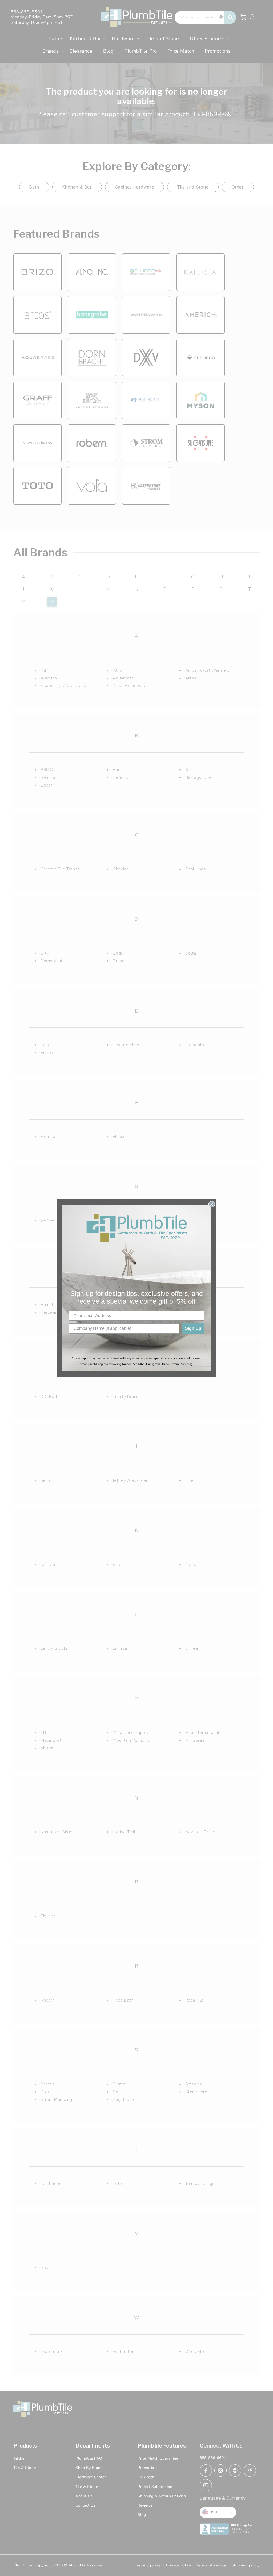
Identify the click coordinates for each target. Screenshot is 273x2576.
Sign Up (193, 1328)
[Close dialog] (212, 1204)
